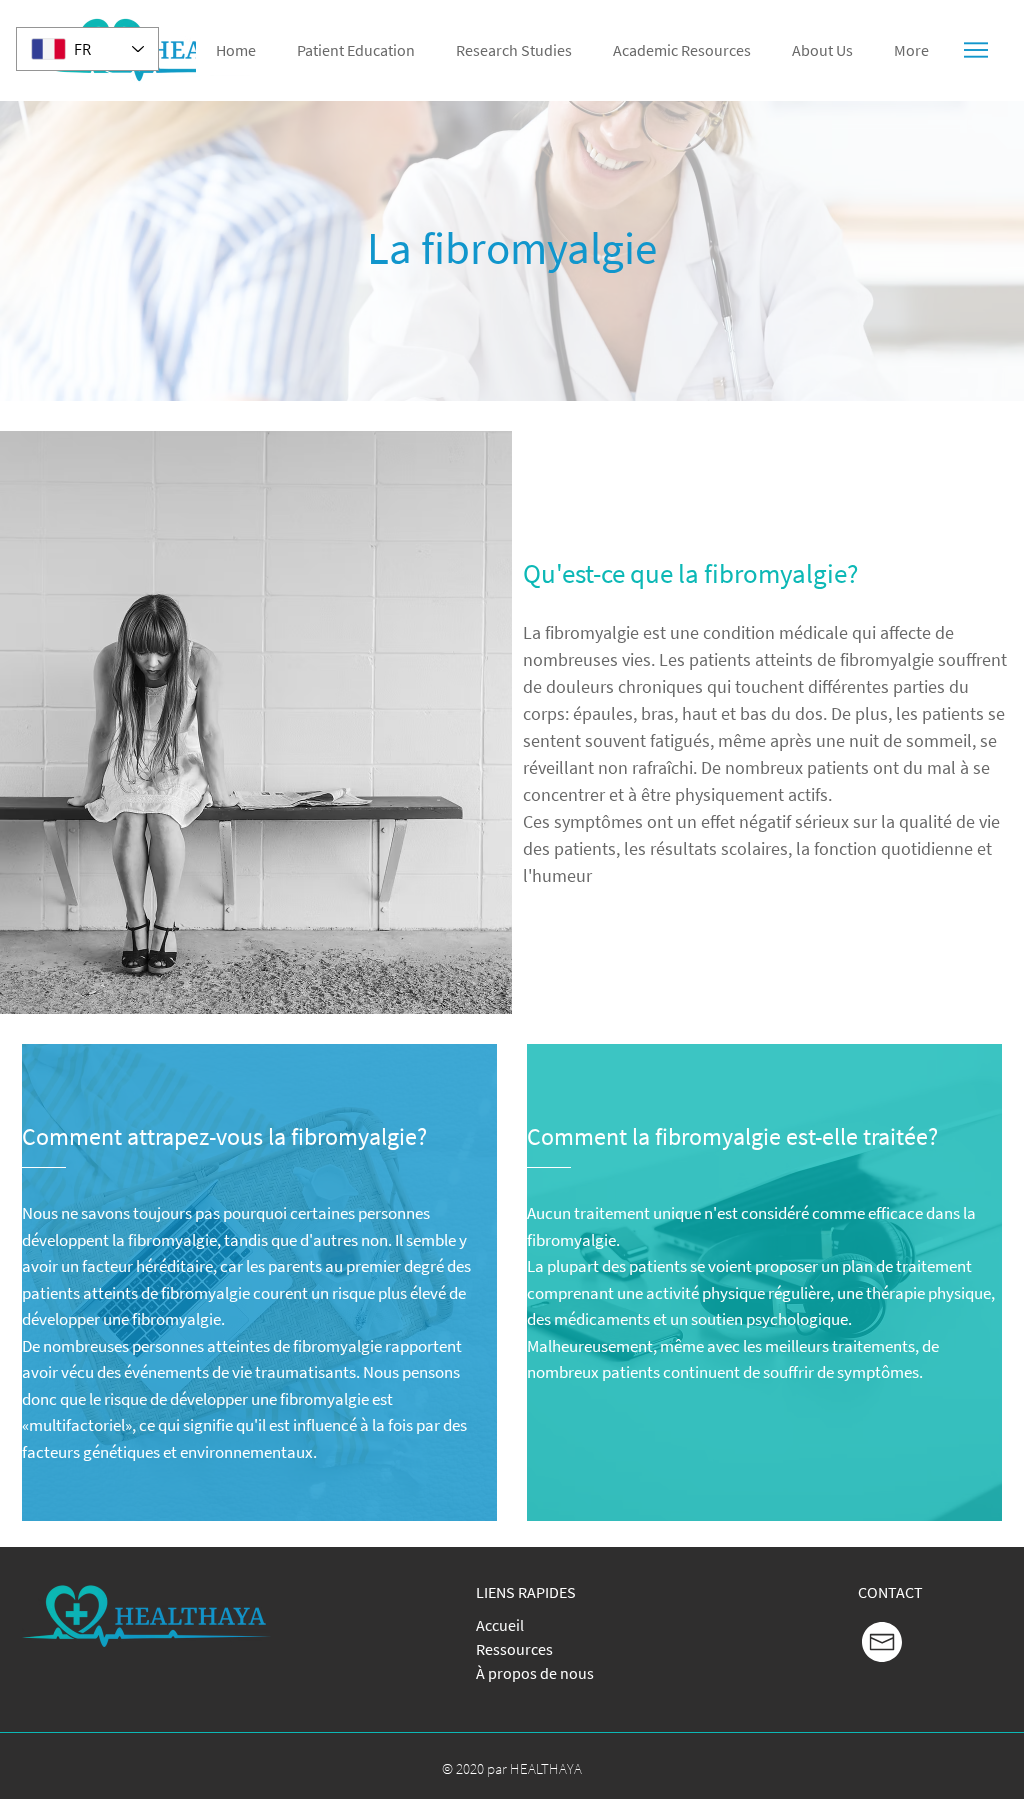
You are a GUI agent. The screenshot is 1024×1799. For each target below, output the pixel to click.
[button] (977, 50)
